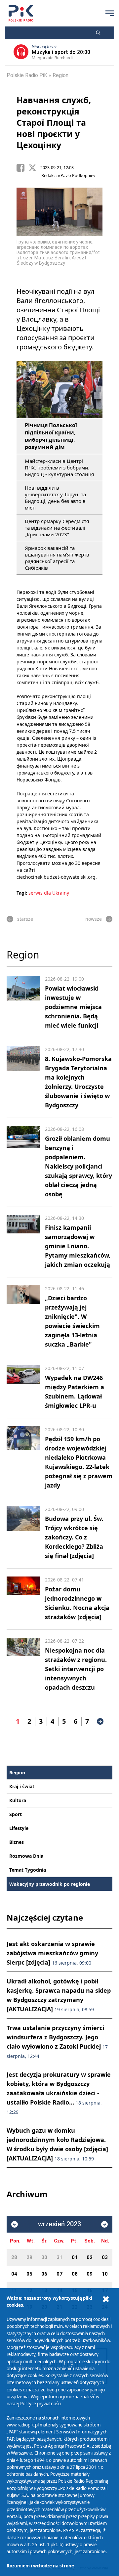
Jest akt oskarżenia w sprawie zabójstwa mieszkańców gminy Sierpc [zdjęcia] (52, 1953)
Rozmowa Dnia (26, 1856)
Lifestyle (19, 1828)
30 (44, 2257)
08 (75, 2274)
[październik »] (104, 2224)
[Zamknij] (106, 2299)
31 (59, 2257)
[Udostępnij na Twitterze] (34, 168)
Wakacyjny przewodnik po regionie (50, 1884)
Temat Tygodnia (28, 1870)
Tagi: (22, 893)
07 (59, 2274)
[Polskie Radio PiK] (21, 13)
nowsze (94, 919)
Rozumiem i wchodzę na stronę (40, 2566)
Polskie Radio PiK (27, 75)
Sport (16, 1814)
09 (90, 2274)
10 (105, 2274)
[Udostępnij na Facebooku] (22, 168)
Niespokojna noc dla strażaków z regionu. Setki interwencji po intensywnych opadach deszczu (76, 1669)
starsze (25, 919)
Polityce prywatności (41, 2404)
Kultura (18, 1800)
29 (29, 2257)
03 (105, 2257)
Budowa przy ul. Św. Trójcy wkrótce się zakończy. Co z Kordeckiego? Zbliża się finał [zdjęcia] (74, 1537)
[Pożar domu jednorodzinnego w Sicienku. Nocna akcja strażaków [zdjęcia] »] (23, 1599)
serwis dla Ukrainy (49, 893)
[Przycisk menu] (110, 13)
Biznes (17, 1842)
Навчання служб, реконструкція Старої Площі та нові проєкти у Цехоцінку (54, 122)
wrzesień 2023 (59, 2224)
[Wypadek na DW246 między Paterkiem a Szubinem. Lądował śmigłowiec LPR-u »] (23, 1388)
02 (90, 2257)
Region (60, 75)
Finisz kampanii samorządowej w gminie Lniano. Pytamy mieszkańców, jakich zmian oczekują (78, 1246)
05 (29, 2274)
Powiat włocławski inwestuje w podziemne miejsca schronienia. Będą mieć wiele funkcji (73, 1007)
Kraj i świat (22, 1786)
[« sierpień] (15, 2224)
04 (14, 2274)
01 (75, 2257)
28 (14, 2257)
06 (44, 2274)
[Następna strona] (100, 1721)
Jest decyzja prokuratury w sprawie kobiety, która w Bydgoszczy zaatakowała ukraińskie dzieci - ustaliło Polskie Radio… (59, 2093)
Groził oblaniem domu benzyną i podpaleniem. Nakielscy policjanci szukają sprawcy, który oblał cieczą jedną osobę (79, 1166)
